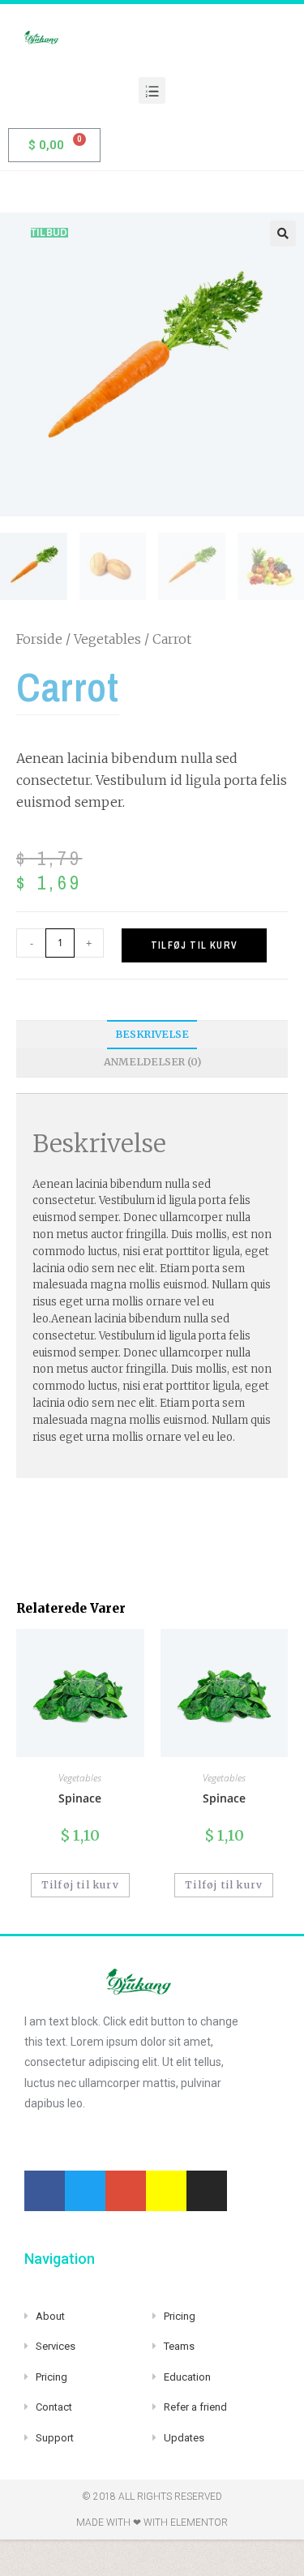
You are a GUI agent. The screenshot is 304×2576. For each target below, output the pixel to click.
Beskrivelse (152, 1034)
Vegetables (107, 639)
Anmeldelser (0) (152, 1062)
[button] (152, 90)
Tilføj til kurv (194, 945)
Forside (39, 639)
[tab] (152, 1035)
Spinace (80, 1798)
